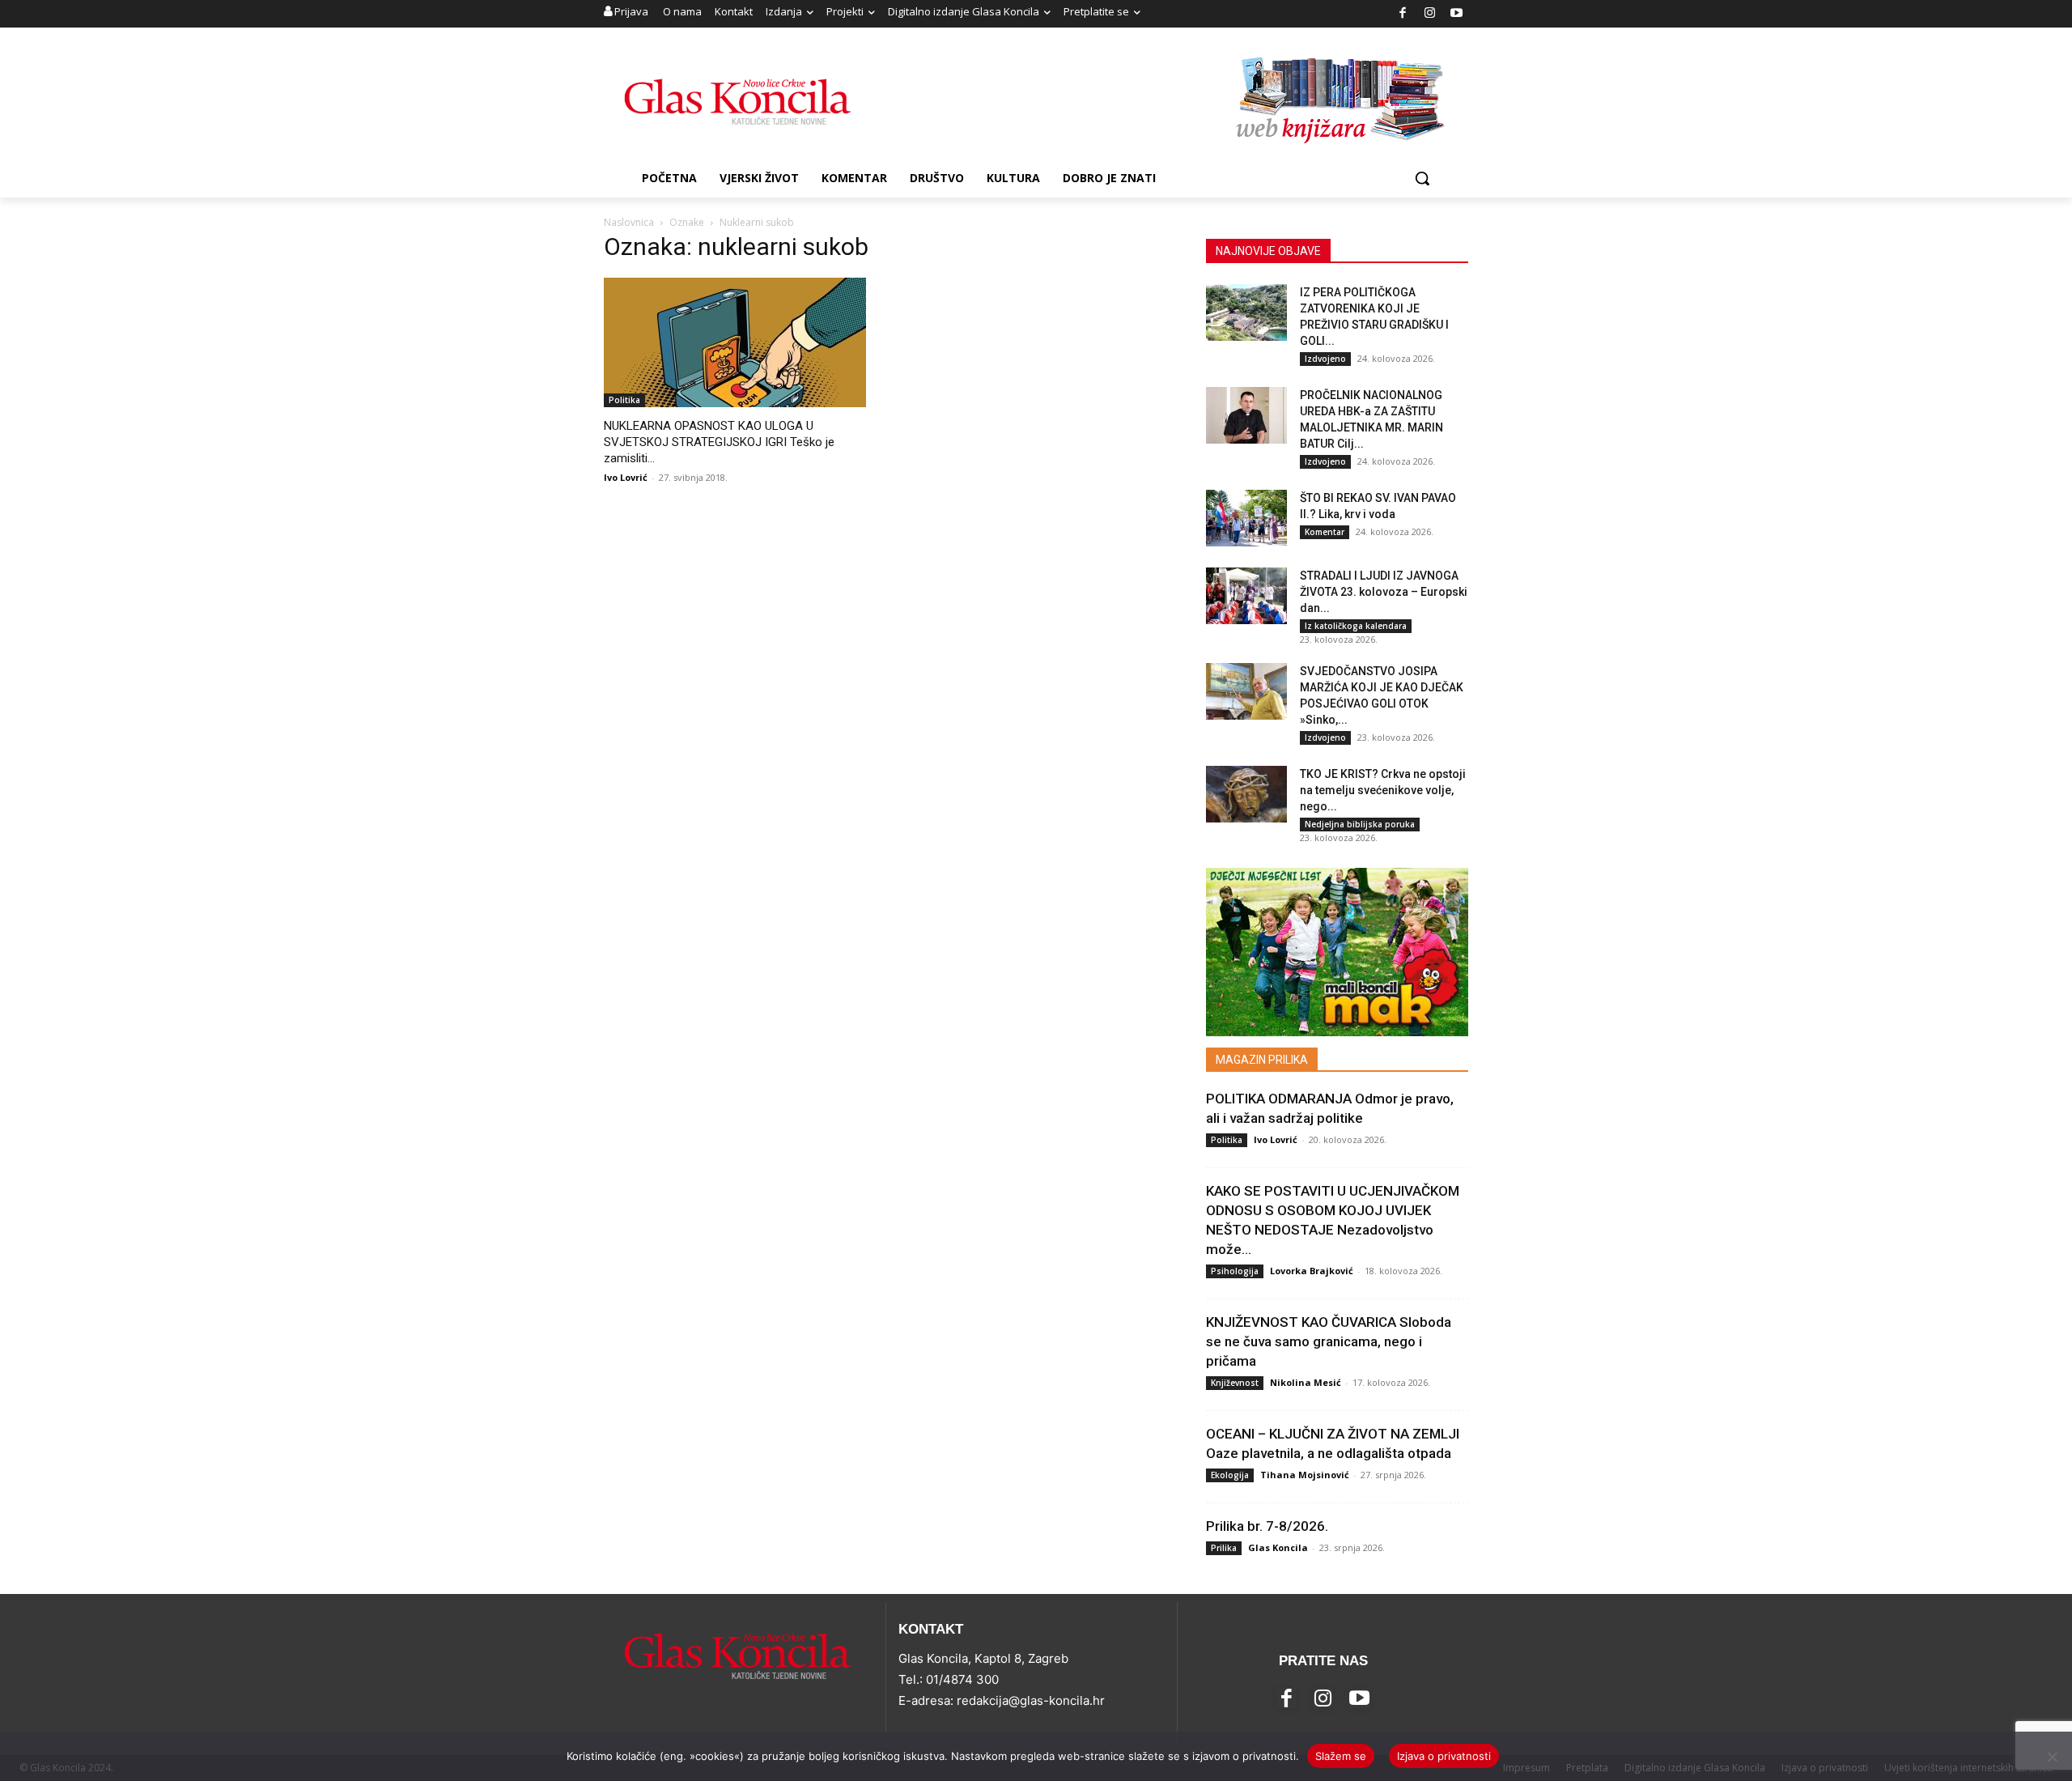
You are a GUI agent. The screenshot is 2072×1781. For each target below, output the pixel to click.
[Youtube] (1457, 14)
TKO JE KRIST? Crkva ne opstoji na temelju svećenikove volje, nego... (1383, 790)
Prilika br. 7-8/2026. (1267, 1526)
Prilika (1224, 1548)
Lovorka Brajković (1312, 1271)
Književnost (1235, 1383)
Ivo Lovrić (626, 477)
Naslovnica (629, 222)
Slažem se (1341, 1756)
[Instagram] (1430, 14)
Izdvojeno (1325, 359)
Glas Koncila (1278, 1547)
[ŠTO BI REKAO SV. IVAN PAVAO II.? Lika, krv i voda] (1246, 518)
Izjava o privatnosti (1444, 1756)
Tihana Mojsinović (1305, 1475)
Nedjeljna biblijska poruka (1360, 824)
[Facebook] (1403, 14)
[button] (1422, 178)
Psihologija (1235, 1271)
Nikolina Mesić (1306, 1382)
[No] (2052, 1757)
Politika (624, 400)
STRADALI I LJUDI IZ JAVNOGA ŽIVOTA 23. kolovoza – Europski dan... (1384, 592)
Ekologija (1230, 1475)
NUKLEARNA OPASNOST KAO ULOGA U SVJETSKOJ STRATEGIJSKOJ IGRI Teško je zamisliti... (719, 442)
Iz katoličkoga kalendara (1356, 626)
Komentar (1325, 532)
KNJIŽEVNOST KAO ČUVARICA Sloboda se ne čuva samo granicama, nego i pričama (1329, 1341)
